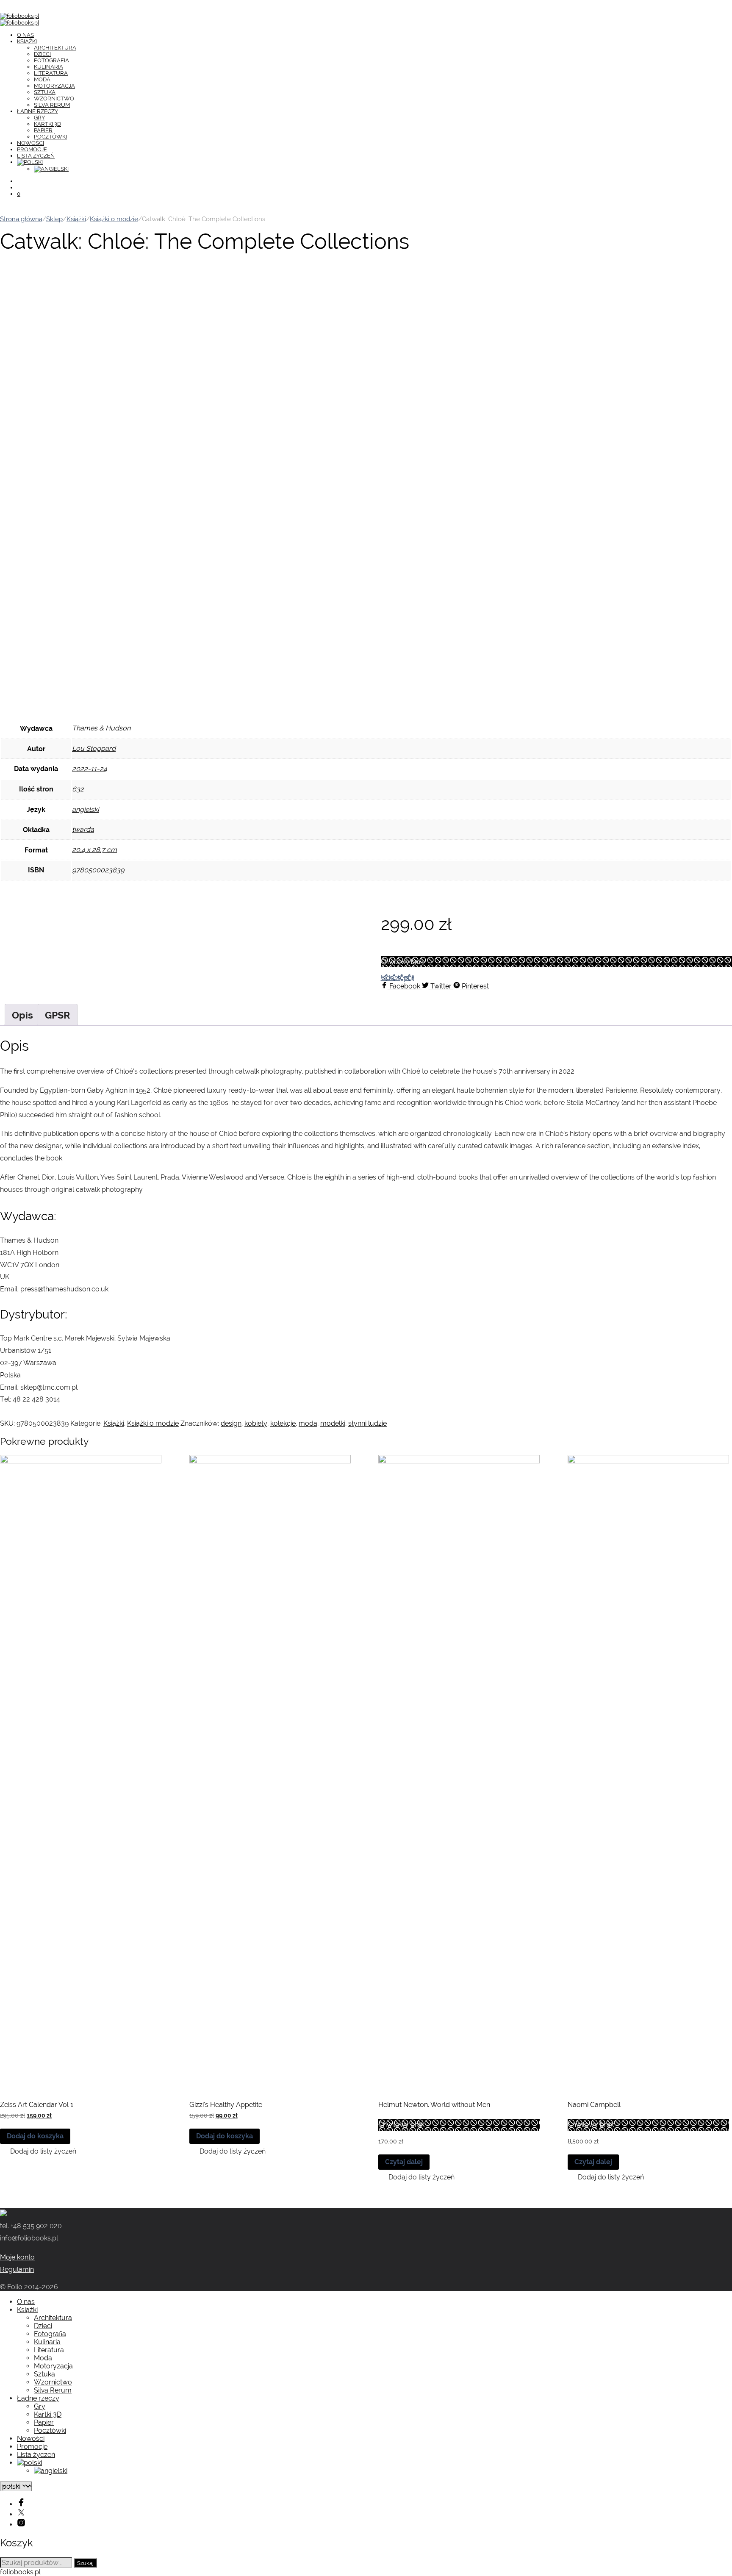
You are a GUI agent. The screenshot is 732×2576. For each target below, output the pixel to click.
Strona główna (21, 219)
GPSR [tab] (58, 1015)
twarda (83, 829)
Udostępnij (398, 978)
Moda (42, 79)
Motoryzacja (54, 86)
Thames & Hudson (101, 728)
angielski (85, 809)
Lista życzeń (36, 156)
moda (308, 1423)
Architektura (55, 48)
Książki (27, 41)
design (231, 1423)
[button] (38, 2151)
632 (78, 789)
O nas (25, 35)
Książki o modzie (114, 219)
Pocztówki (50, 137)
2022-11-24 (90, 769)
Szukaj (85, 2563)
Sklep (54, 219)
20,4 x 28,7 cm (94, 850)
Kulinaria (49, 67)
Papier (43, 130)
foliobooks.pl (20, 2572)
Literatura (51, 73)
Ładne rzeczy (37, 111)
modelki (333, 1423)
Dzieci (42, 54)
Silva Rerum (52, 105)
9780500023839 (98, 870)
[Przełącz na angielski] (51, 169)
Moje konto (17, 2257)
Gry (39, 118)
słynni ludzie (367, 1423)
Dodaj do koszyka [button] (35, 2136)
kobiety (256, 1423)
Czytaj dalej (404, 2162)
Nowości (30, 143)
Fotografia (51, 60)
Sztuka (45, 92)
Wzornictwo (54, 99)
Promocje (32, 149)
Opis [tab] (22, 1015)
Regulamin (17, 2269)
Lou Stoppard (94, 748)
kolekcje (283, 1423)
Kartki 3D (47, 124)
